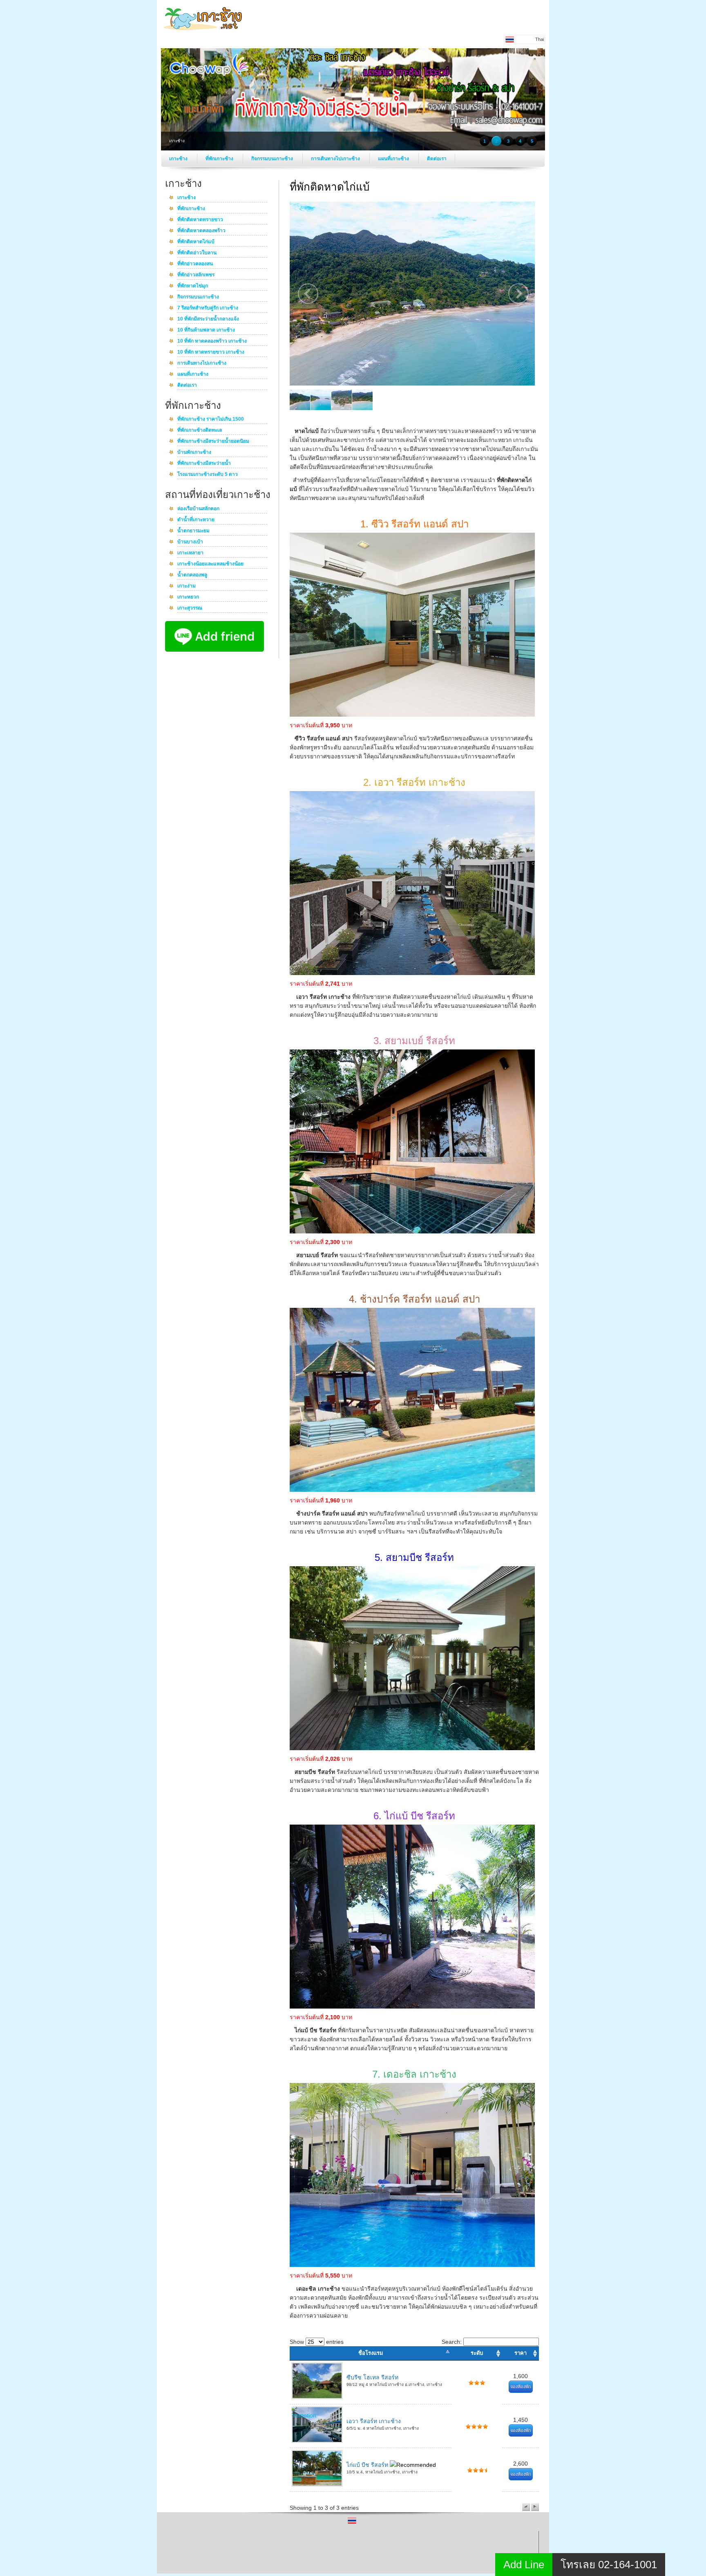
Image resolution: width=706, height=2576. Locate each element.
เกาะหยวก (188, 597)
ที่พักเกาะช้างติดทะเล (200, 430)
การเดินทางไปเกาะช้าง (336, 159)
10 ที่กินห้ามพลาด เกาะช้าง (206, 330)
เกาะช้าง (179, 159)
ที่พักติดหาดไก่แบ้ (196, 242)
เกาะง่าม (187, 586)
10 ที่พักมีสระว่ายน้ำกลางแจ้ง (208, 319)
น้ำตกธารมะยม (193, 531)
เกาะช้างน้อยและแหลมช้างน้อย (210, 564)
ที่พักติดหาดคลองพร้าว (201, 231)
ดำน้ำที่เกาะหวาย (196, 520)
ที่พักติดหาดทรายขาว (200, 220)
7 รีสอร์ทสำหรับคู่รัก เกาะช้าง (208, 308)
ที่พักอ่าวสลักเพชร (196, 275)
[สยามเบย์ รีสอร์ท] (412, 1231)
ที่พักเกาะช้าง (220, 159)
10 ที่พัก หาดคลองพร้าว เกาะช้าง (212, 341)
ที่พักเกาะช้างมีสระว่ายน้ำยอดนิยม (213, 442)
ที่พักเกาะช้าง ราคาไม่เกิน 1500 (211, 419)
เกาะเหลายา (190, 553)
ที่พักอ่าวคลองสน (195, 264)
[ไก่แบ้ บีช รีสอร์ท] (412, 2007)
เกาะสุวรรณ (190, 608)
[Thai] (352, 2523)
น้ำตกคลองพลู (192, 575)
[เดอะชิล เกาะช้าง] (412, 2265)
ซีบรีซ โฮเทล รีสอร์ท (372, 2377)
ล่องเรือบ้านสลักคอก (198, 509)
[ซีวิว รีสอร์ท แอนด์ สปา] (412, 715)
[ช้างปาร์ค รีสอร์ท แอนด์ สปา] (412, 1490)
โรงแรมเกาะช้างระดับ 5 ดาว (208, 475)
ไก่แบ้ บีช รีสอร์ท (368, 2465)
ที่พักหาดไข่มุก (193, 286)
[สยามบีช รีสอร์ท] (412, 1748)
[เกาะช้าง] (204, 32)
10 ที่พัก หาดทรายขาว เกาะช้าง (211, 352)
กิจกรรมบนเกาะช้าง (273, 159)
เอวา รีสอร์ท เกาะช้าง (374, 2421)
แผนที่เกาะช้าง (394, 159)
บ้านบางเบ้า (190, 542)
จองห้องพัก (521, 2387)
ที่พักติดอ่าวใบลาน (197, 253)
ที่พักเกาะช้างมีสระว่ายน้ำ (204, 464)
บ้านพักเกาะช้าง (194, 453)
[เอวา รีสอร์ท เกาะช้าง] (412, 973)
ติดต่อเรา (437, 159)
